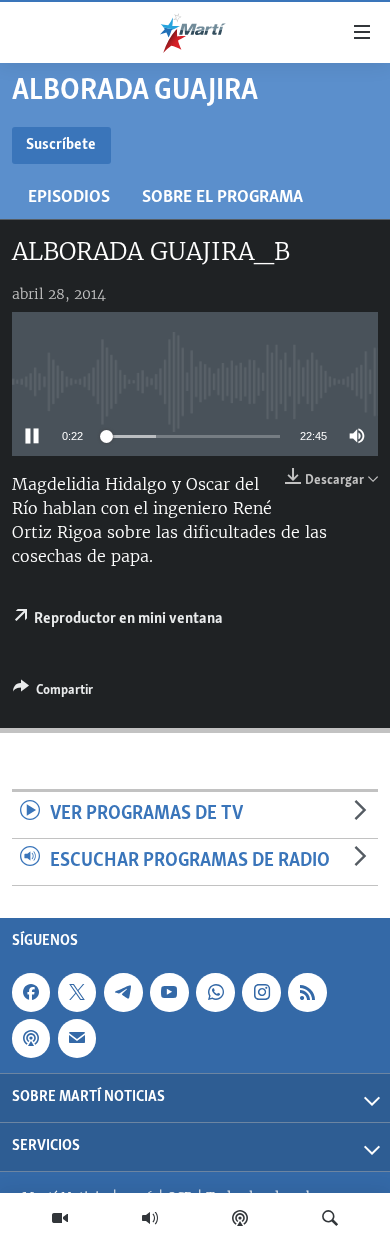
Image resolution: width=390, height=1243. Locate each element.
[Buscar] (330, 1218)
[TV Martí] (60, 1218)
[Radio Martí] (150, 1218)
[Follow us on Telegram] (123, 992)
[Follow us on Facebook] (31, 992)
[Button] (53, 693)
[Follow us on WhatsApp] (215, 992)
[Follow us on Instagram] (261, 992)
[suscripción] (77, 1038)
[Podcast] (240, 1218)
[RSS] (307, 992)
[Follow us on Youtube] (169, 992)
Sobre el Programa (222, 197)
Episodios (69, 197)
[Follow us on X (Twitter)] (77, 992)
